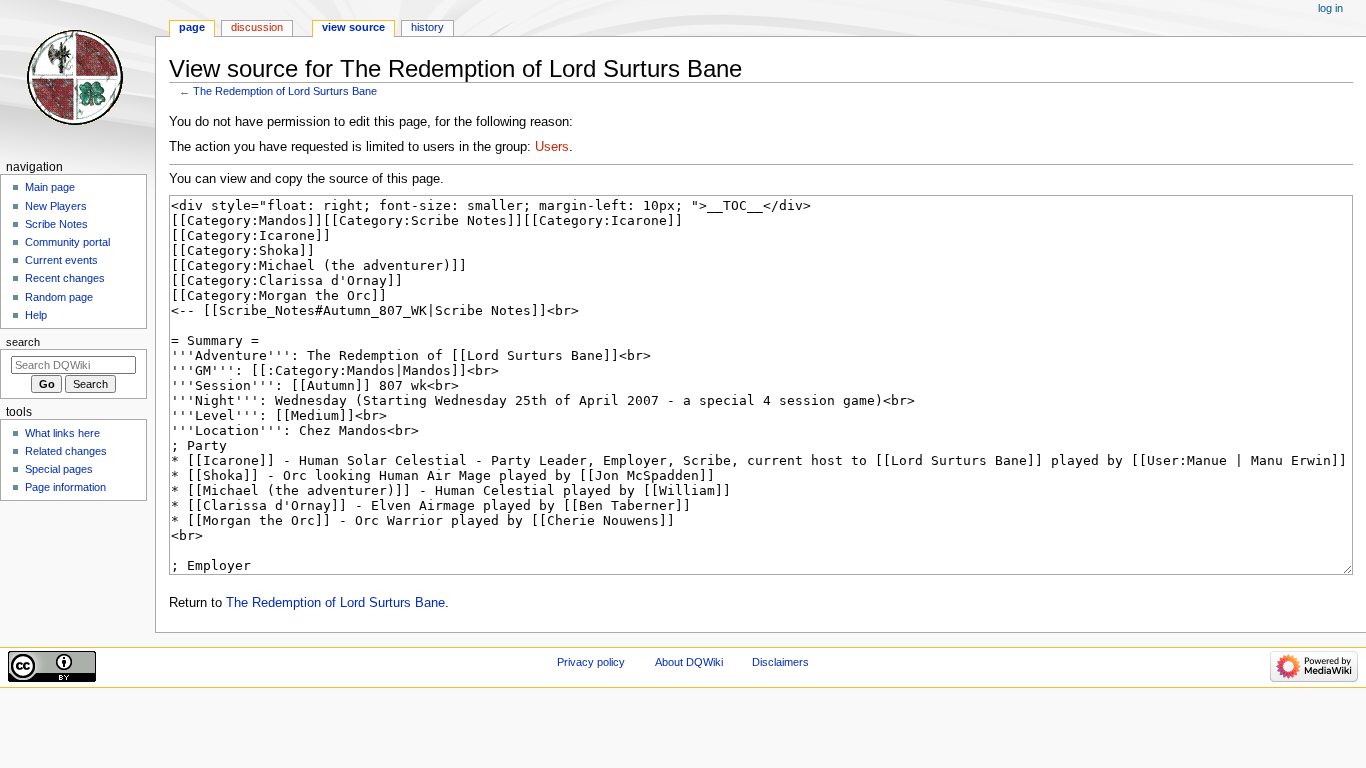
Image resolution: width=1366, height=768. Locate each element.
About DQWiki (689, 662)
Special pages (59, 469)
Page (192, 27)
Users (552, 147)
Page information (65, 487)
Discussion (257, 27)
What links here (62, 433)
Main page (50, 187)
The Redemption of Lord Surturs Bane (285, 91)
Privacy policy (591, 662)
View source (353, 27)
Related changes (66, 451)
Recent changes (65, 278)
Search (23, 342)
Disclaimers (780, 662)
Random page (59, 297)
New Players (56, 206)
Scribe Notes (56, 224)
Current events (61, 260)
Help (36, 315)
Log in (1330, 8)
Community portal (67, 242)
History (427, 27)
